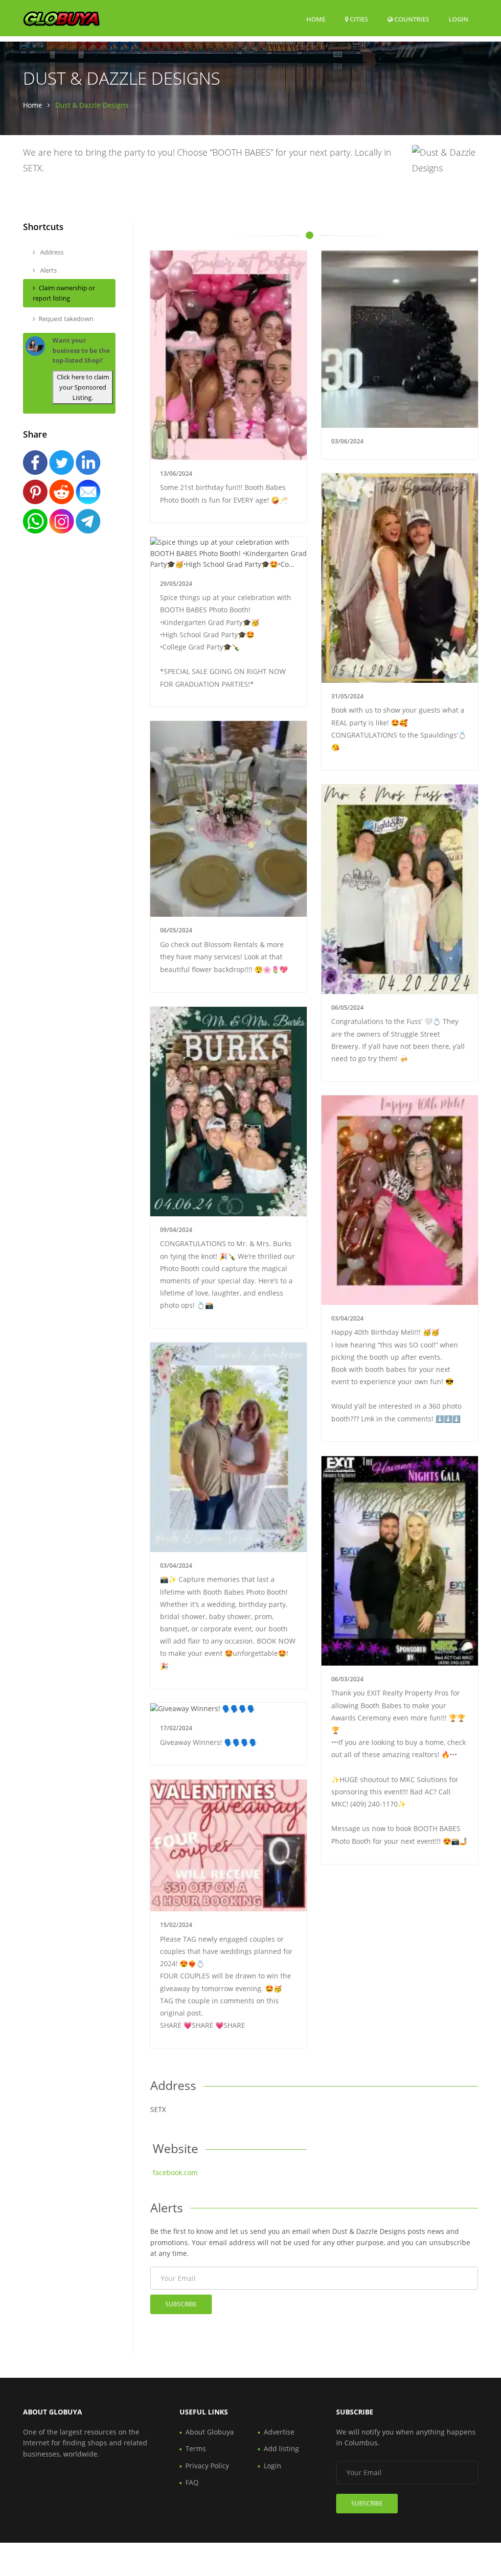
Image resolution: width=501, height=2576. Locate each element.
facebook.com (175, 2172)
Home (316, 19)
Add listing (281, 2448)
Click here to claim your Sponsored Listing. (83, 387)
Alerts (48, 270)
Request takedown (66, 319)
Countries (411, 19)
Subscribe (181, 2304)
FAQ (192, 2482)
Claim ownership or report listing (64, 293)
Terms (196, 2448)
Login (458, 19)
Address (51, 252)
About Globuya (210, 2432)
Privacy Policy (207, 2466)
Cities (358, 19)
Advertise (279, 2432)
